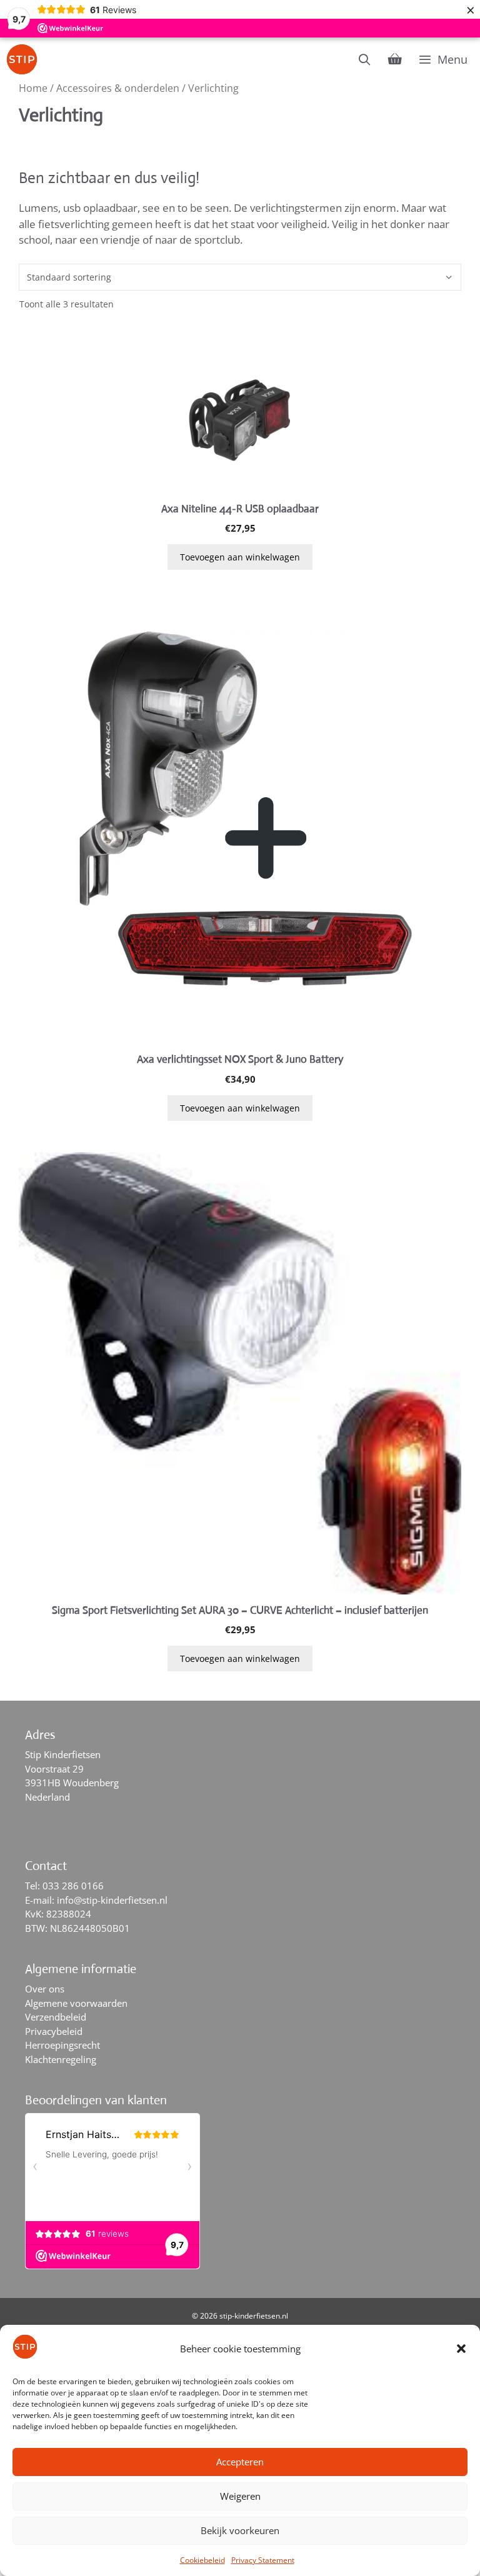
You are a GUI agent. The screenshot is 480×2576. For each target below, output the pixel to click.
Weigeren (240, 2496)
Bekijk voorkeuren (240, 2530)
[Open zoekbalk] (365, 59)
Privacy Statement (263, 2560)
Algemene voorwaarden (76, 2003)
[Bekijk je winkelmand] (395, 59)
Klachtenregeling (61, 2059)
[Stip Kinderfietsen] (25, 59)
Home (33, 88)
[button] (461, 2349)
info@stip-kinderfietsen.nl (112, 1900)
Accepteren (240, 2462)
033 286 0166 (73, 1886)
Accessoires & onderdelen (118, 88)
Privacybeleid (54, 2031)
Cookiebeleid (202, 2560)
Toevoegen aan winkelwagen (240, 557)
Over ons (45, 1989)
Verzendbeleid (56, 2017)
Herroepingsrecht (62, 2045)
